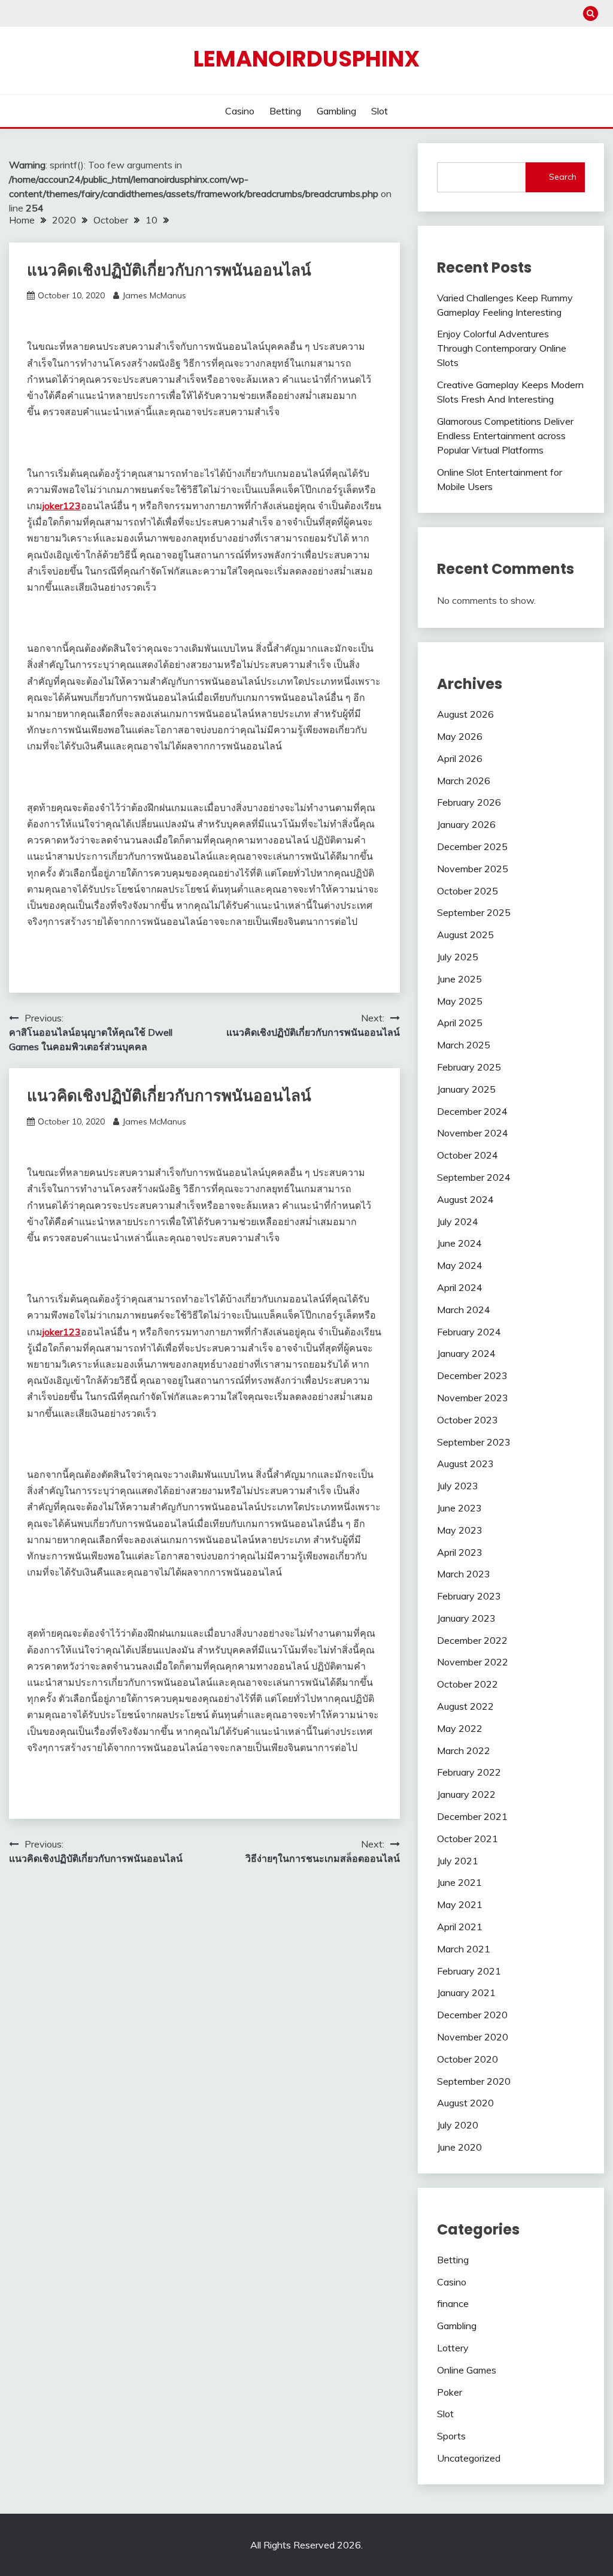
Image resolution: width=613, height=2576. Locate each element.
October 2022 (468, 1684)
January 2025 (466, 1089)
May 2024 (460, 1265)
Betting (285, 111)
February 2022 (469, 1772)
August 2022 (465, 1706)
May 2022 (460, 1728)
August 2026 (465, 714)
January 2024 (466, 1353)
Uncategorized (469, 2458)
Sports (451, 2436)
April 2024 (460, 1287)
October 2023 (468, 1420)
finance (453, 2303)
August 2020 (465, 2103)
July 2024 (458, 1222)
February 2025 (469, 1067)
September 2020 (474, 2081)
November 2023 (473, 1398)
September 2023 (474, 1442)
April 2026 (460, 758)
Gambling (336, 111)
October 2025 (468, 891)
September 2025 (474, 912)
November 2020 (473, 2037)
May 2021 (460, 1904)
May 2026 (460, 736)
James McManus (154, 295)
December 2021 (472, 1816)
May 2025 (460, 1001)
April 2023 (460, 1552)
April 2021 (460, 1927)
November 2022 (473, 1662)
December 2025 (472, 846)
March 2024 (464, 1310)
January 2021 (466, 1993)
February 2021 (469, 1971)
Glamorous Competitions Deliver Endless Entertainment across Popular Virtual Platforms (505, 436)
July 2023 (458, 1486)
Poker (450, 2392)
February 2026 (469, 802)
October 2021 (468, 1839)
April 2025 (460, 1023)
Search (563, 177)
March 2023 (464, 1574)
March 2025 (464, 1045)
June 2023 (459, 1508)
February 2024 (469, 1332)
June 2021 (459, 1882)
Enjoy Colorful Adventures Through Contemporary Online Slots (502, 348)
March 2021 (464, 1949)
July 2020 (458, 2125)
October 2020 (468, 2059)
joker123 (62, 506)
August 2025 (465, 935)
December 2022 (472, 1640)
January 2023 (466, 1618)
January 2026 (466, 824)
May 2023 (460, 1530)
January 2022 (466, 1794)
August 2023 (465, 1464)
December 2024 (472, 1111)
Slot (380, 111)
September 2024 (474, 1177)
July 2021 (458, 1861)
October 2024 (468, 1155)
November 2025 (473, 869)
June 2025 (459, 979)
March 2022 (464, 1750)
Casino (240, 111)
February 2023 (469, 1596)
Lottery (453, 2348)
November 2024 (473, 1133)
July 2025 (458, 957)
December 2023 (472, 1375)
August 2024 (465, 1199)
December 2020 (472, 2015)
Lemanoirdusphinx (306, 59)
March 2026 (464, 781)
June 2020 (459, 2147)
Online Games (467, 2370)
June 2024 (459, 1243)
